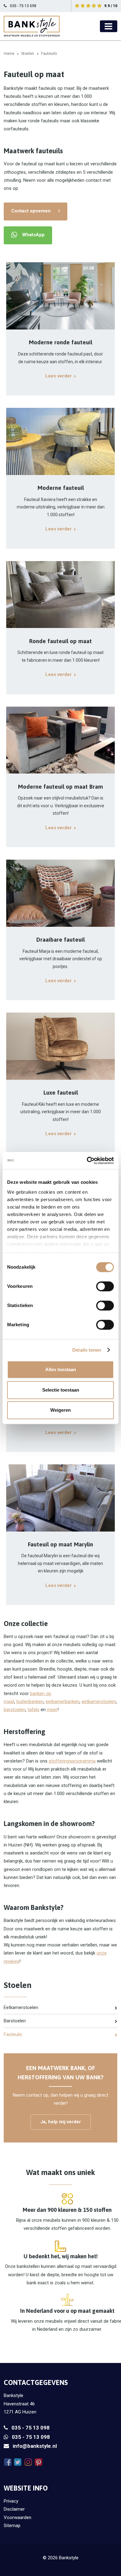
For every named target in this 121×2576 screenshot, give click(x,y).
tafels (34, 1710)
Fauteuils (13, 2034)
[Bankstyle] (32, 26)
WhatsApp (33, 235)
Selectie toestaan (61, 1390)
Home (9, 54)
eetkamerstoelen (99, 1702)
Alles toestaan (61, 1369)
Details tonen (87, 1350)
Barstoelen (15, 2021)
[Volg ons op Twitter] (18, 2462)
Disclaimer (14, 2509)
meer (52, 1710)
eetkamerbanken (63, 1702)
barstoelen (15, 1710)
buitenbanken (30, 1702)
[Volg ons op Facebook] (8, 2462)
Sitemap (12, 2526)
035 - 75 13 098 (31, 2428)
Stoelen (28, 54)
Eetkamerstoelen (21, 2007)
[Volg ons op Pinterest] (38, 2462)
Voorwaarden (18, 2517)
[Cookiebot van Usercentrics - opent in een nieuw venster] (87, 1161)
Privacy (11, 2501)
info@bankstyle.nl (35, 2446)
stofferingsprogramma (72, 1761)
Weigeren (60, 1410)
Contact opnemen (31, 211)
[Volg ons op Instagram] (28, 2462)
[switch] (105, 1286)
